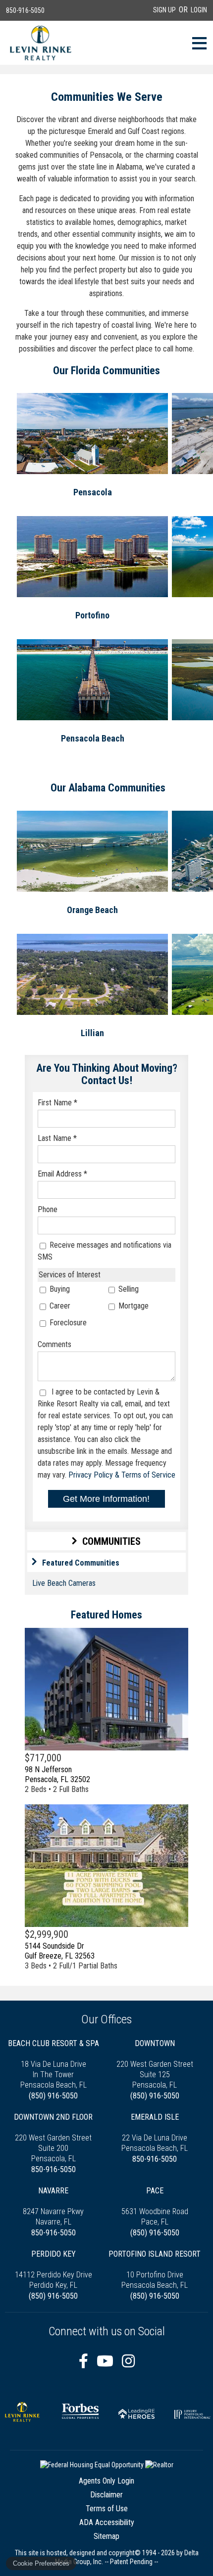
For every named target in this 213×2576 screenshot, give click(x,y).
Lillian (92, 1033)
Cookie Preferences (41, 2563)
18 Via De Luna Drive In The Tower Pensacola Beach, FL (53, 2064)
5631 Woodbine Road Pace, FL (155, 2206)
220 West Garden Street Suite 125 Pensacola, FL (155, 2064)
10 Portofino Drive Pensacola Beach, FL (155, 2270)
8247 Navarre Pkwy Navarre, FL (53, 2206)
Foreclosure (67, 1323)
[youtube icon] (107, 2361)
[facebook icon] (85, 2361)
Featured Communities (81, 1563)
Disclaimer (106, 2495)
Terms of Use (107, 2509)
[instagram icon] (128, 2361)
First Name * (57, 1103)
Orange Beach (92, 910)
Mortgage (133, 1306)
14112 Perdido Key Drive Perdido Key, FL (53, 2270)
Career (59, 1306)
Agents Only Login (106, 2481)
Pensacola (93, 492)
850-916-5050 (25, 10)
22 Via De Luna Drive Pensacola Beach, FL (155, 2133)
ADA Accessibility (107, 2522)
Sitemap (106, 2536)
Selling (128, 1289)
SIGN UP (164, 10)
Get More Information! (106, 1499)
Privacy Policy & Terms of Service (122, 1475)
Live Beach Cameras (64, 1583)
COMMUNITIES (111, 1541)
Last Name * (57, 1138)
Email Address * (62, 1174)
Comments (54, 1344)
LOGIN (199, 10)
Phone (48, 1209)
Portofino (92, 615)
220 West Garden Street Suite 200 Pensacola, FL (53, 2138)
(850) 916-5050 (53, 2096)
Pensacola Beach (93, 738)
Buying (59, 1289)
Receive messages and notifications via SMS (105, 1251)
